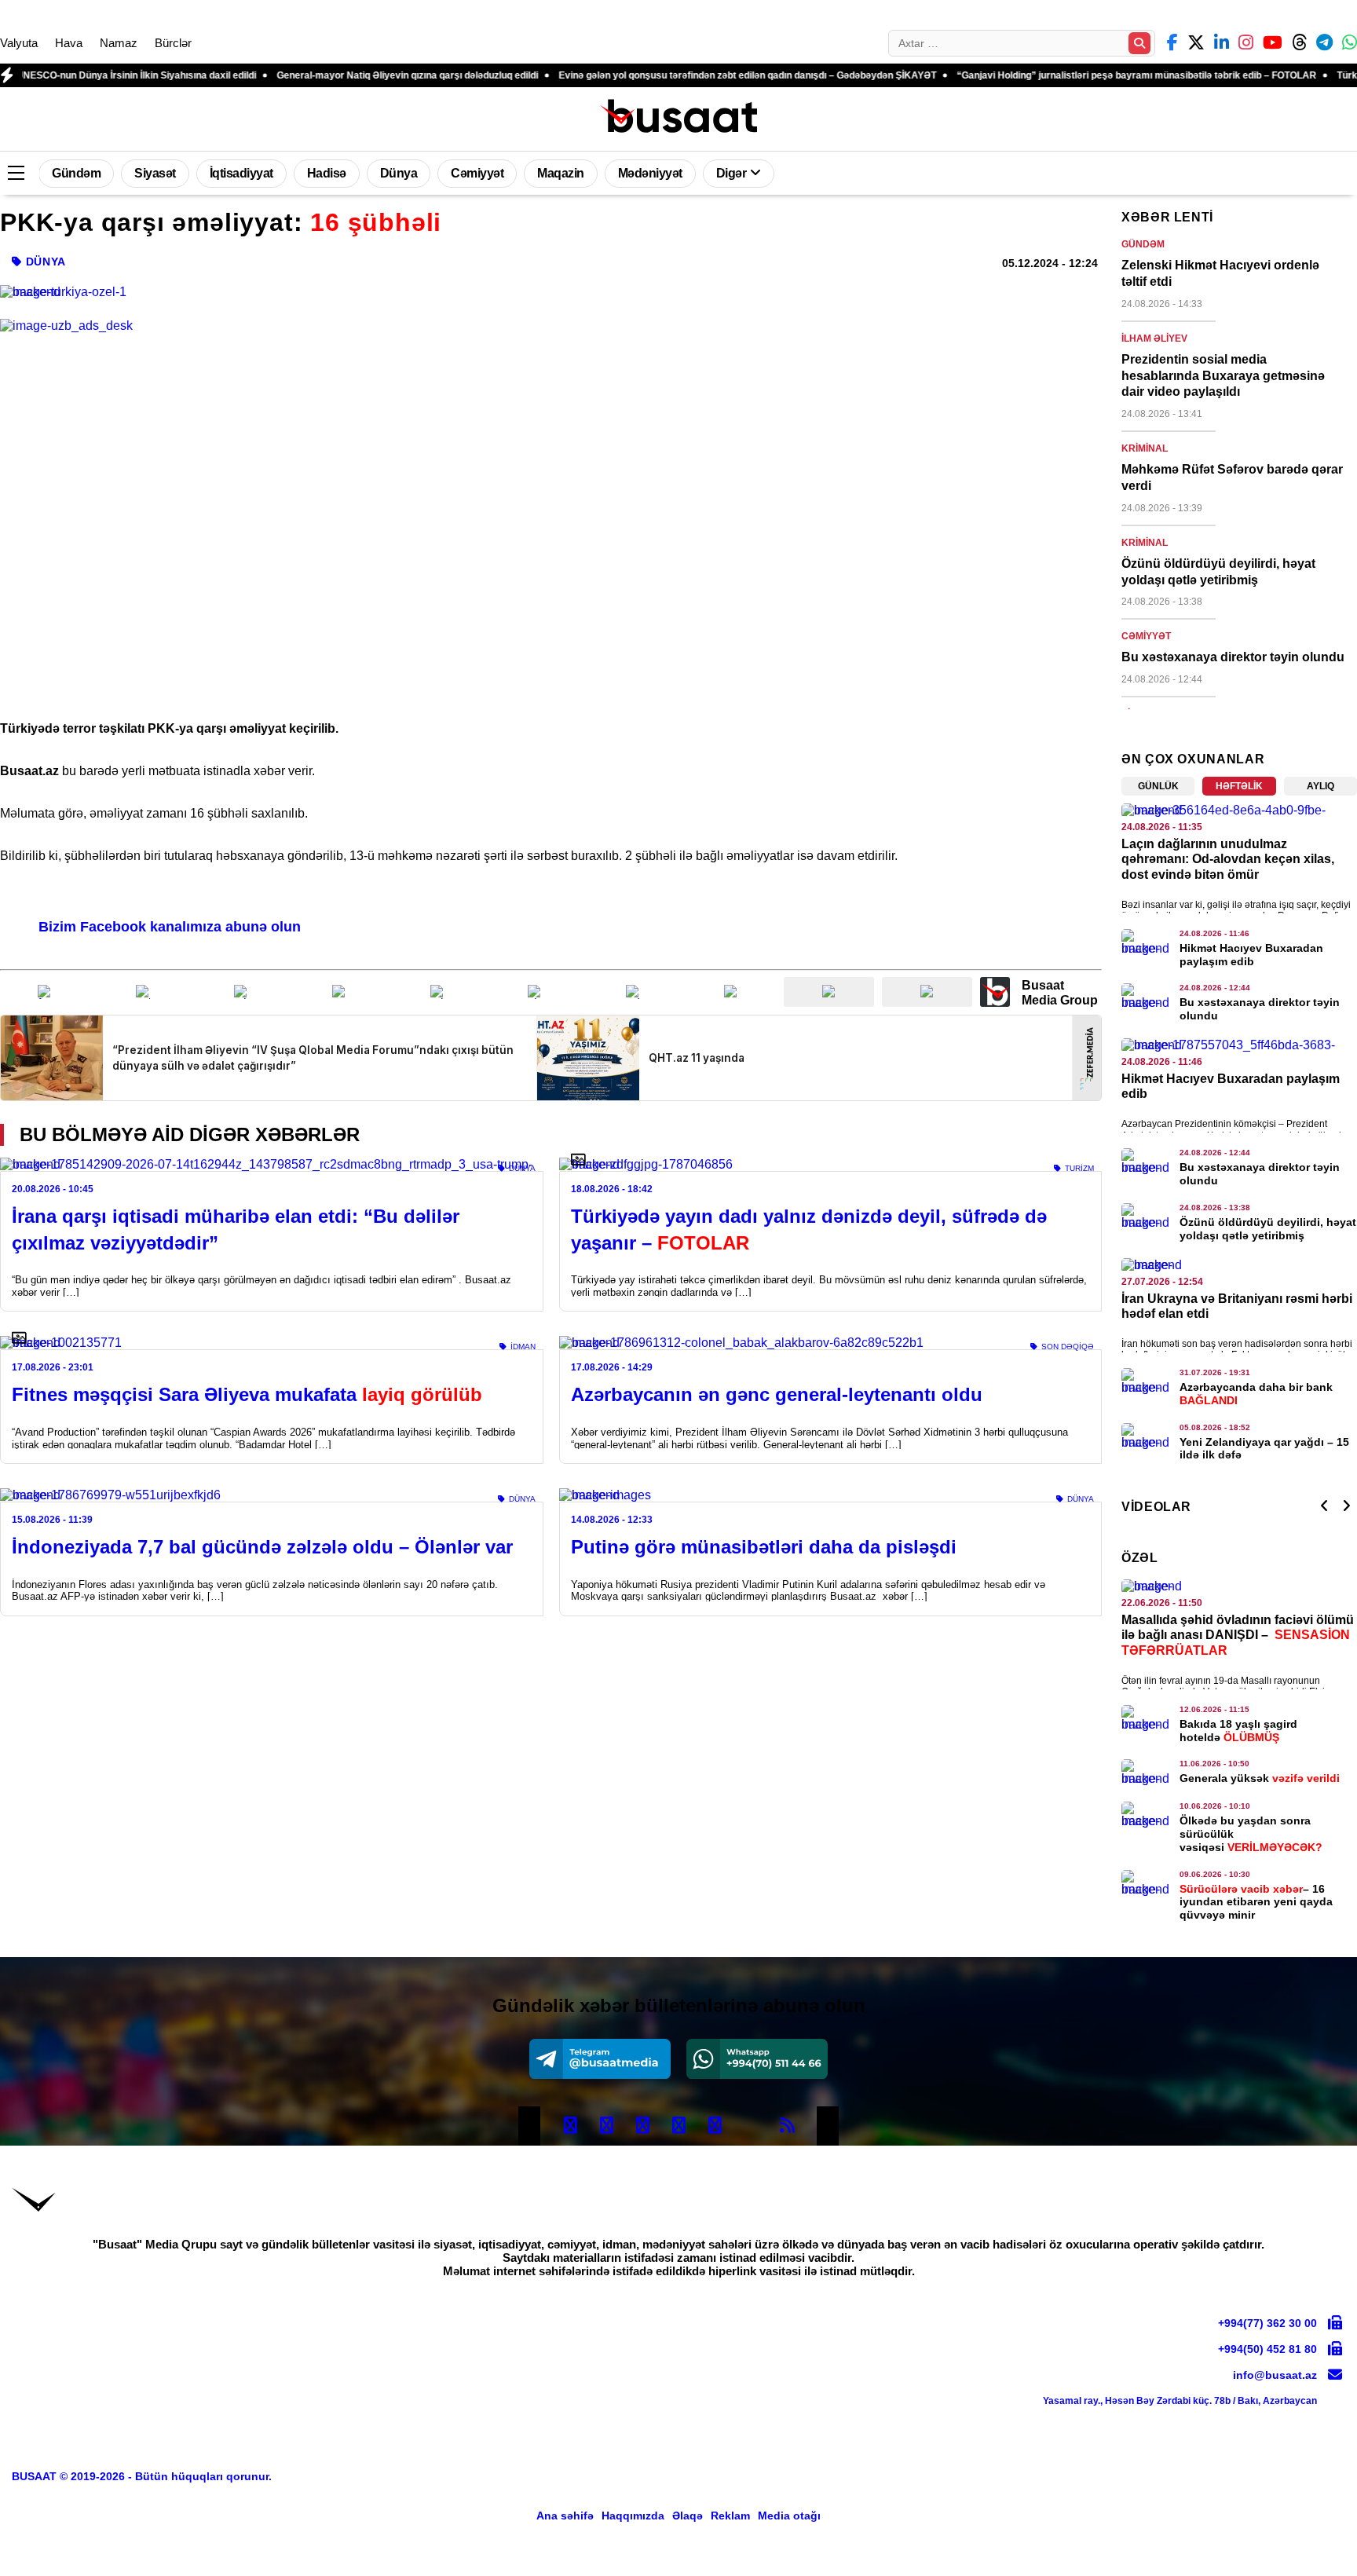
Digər (732, 173)
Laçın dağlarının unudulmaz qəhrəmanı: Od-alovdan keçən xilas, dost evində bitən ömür (1228, 859)
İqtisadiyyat (241, 173)
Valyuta (19, 43)
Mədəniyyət (650, 173)
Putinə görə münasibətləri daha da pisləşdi (764, 1547)
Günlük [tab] (1158, 786)
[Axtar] (1139, 43)
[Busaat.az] (678, 117)
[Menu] (16, 174)
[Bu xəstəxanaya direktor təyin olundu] (1147, 997)
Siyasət (155, 173)
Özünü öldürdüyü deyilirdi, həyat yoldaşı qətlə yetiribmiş (1218, 572)
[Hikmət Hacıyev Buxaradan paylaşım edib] (1147, 942)
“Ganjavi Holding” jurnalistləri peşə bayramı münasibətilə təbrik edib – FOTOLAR (1051, 75)
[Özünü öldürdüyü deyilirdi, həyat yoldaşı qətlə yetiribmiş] (1147, 1217)
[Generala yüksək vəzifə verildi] (1147, 1773)
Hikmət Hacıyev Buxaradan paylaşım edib (1251, 955)
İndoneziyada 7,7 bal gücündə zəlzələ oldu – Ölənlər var (262, 1547)
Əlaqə (688, 2516)
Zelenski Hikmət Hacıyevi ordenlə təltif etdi (1220, 273)
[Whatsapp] (757, 2059)
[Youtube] (751, 2126)
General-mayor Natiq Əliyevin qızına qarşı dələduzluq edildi (322, 75)
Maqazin (561, 173)
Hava (69, 43)
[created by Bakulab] (1298, 2556)
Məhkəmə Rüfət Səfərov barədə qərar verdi (1232, 478)
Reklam (730, 2516)
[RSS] (787, 2126)
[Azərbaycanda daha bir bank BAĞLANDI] (1147, 1381)
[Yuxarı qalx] (1313, 2532)
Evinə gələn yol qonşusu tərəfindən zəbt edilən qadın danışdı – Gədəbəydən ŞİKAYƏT (662, 75)
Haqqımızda (633, 2516)
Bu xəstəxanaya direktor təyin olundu (1233, 657)
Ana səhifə (565, 2516)
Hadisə (327, 173)
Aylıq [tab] (1320, 786)
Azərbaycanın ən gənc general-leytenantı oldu (777, 1394)
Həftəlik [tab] (1239, 786)
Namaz (119, 43)
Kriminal (1145, 448)
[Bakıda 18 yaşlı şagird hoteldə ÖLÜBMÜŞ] (1147, 1718)
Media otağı (789, 2516)
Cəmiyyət (477, 173)
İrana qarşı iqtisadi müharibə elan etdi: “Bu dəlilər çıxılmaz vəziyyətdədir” (236, 1229)
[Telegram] (600, 2059)
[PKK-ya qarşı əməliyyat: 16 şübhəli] (551, 292)
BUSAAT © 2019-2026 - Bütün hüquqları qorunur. (142, 2476)
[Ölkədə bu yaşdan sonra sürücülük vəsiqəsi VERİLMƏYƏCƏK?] (1147, 1815)
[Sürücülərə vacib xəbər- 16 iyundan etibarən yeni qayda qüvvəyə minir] (1147, 1883)
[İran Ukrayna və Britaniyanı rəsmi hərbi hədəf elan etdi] (1239, 1265)
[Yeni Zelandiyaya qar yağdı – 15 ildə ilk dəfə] (1147, 1436)
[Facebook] (570, 2126)
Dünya (399, 173)
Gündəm (76, 173)
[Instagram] (642, 2126)
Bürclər (173, 43)
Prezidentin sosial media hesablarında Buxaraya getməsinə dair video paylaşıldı (1223, 376)
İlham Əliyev (1154, 338)
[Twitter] (606, 2126)
